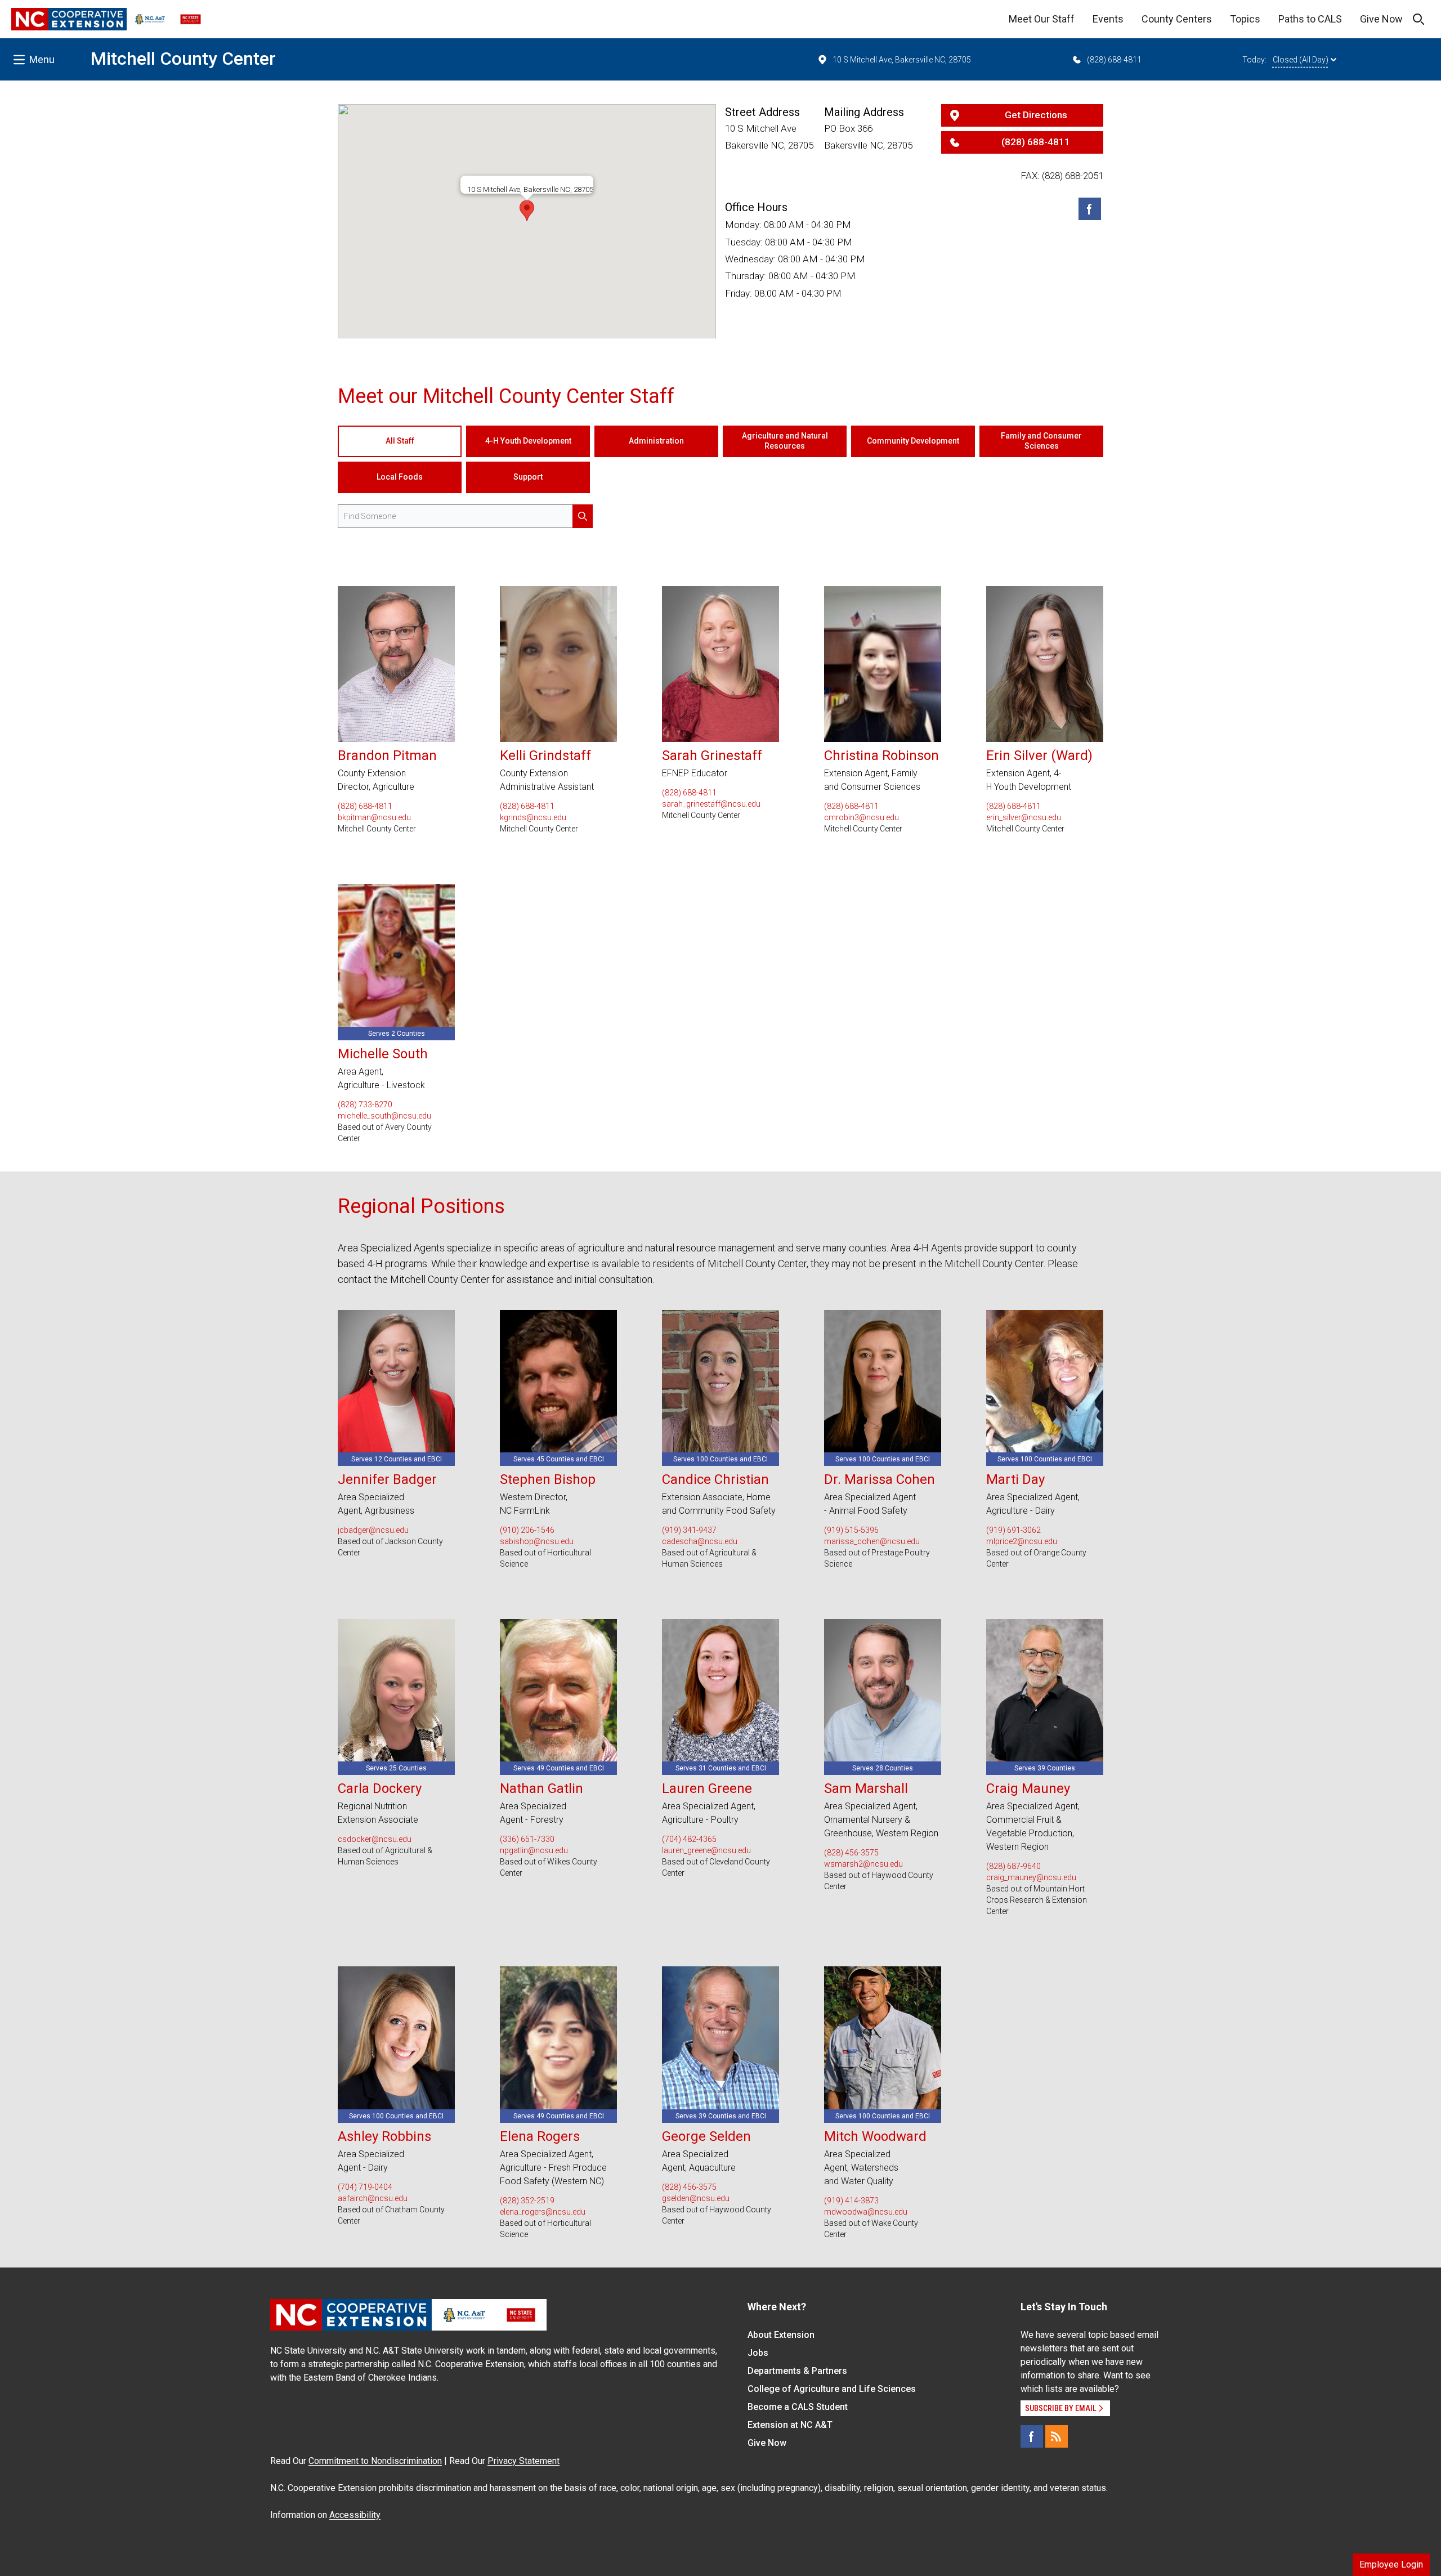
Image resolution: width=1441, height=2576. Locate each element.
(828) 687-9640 (1013, 1866)
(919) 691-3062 (1013, 1530)
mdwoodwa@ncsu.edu (866, 2212)
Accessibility (355, 2515)
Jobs (758, 2353)
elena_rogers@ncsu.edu (543, 2212)
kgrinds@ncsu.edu (533, 817)
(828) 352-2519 (527, 2201)
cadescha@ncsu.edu (700, 1541)
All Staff (400, 441)
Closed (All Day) (1301, 60)
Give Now (1381, 19)
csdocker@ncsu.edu (375, 1839)
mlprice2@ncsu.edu (1022, 1541)
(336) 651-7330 (527, 1839)
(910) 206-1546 (527, 1530)
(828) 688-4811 (1114, 60)
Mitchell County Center (183, 59)
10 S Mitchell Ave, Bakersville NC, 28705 (902, 60)
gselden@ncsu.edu (696, 2198)
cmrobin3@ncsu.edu (862, 817)
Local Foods (400, 477)
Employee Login (1391, 2564)
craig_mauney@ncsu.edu (1031, 1877)
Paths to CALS (1310, 19)
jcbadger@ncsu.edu (373, 1530)
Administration (656, 441)
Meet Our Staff (1042, 19)
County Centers (1177, 19)
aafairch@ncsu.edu (373, 2198)
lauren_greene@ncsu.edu (706, 1850)
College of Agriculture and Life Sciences (832, 2389)
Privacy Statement (523, 2461)
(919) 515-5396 (851, 1530)
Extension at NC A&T (790, 2425)
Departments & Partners (797, 2371)
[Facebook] (1090, 209)
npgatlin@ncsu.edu (534, 1850)
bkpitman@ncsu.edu (374, 817)
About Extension (781, 2335)
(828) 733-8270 (365, 1104)
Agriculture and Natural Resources (785, 441)
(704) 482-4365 (689, 1839)
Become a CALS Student (798, 2407)
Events (1108, 19)
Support (528, 477)
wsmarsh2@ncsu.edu (863, 1864)
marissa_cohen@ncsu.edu (872, 1541)
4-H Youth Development (528, 441)
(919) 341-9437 (689, 1530)
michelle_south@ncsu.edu (384, 1116)
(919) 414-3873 (851, 2201)
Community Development (913, 441)
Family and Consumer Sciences (1041, 441)
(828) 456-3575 (851, 1853)
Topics (1245, 19)
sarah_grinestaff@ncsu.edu (711, 804)
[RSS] (1057, 2436)
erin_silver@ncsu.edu (1024, 817)
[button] (527, 211)
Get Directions (1036, 115)
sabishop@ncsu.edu (537, 1541)
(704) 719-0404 (365, 2187)
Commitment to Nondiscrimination (375, 2461)
